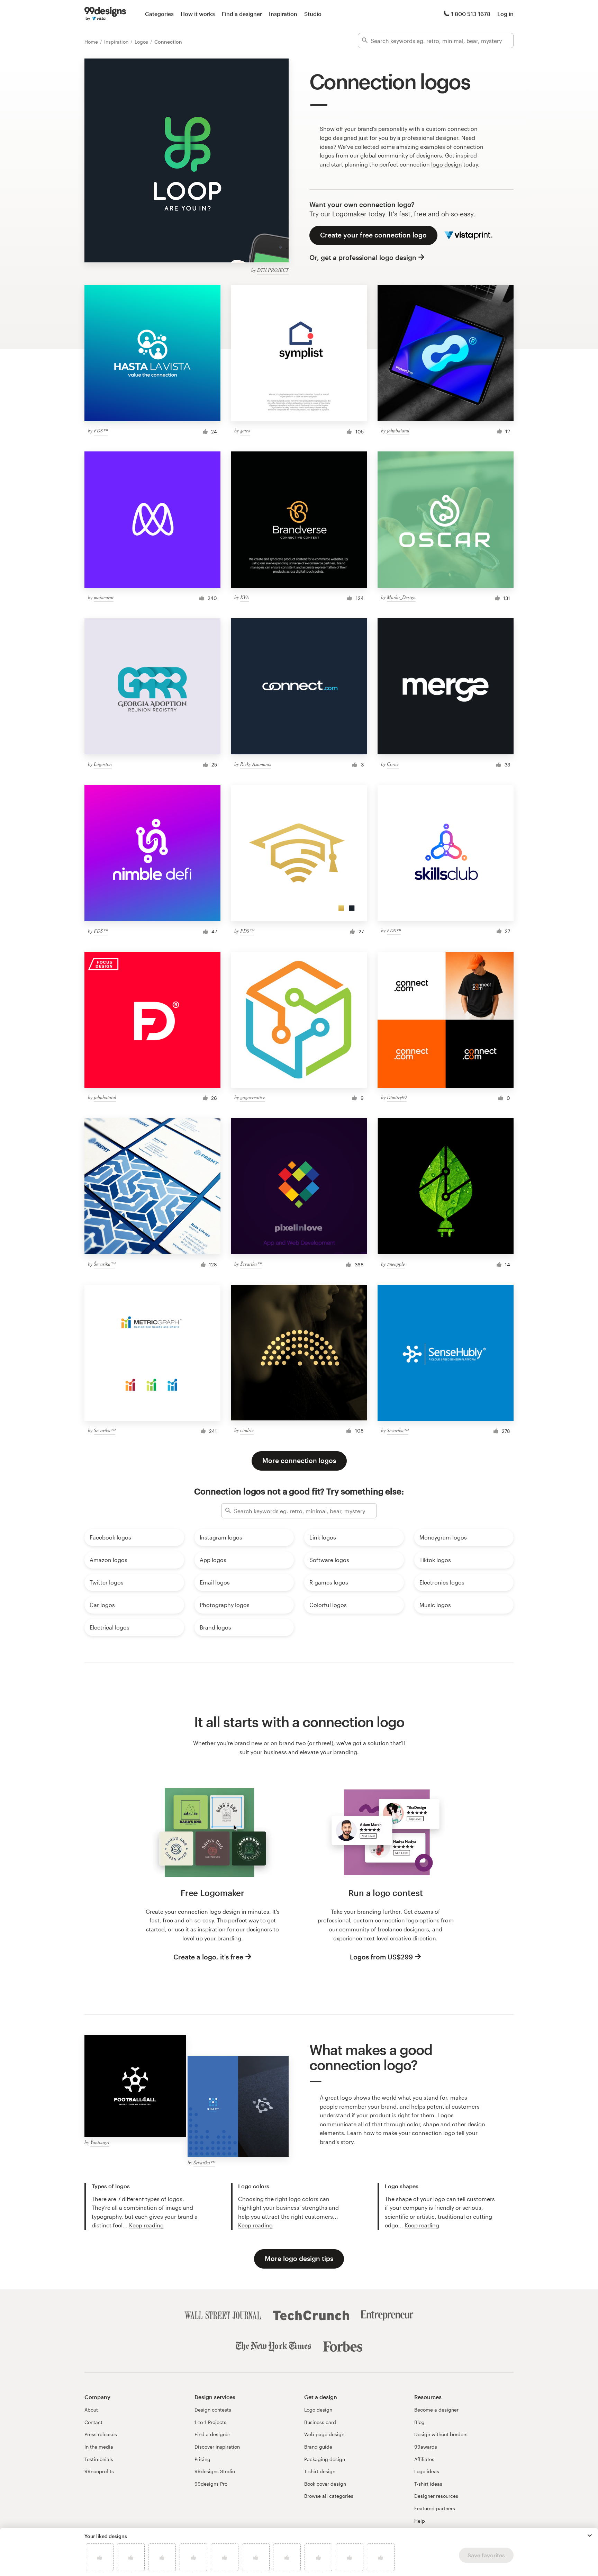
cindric (247, 1430)
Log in (505, 14)
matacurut (104, 597)
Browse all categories (329, 2496)
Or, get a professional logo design (363, 257)
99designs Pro (211, 2484)
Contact (93, 2422)
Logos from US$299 (381, 1957)
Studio (313, 14)
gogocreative (253, 1097)
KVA (245, 597)
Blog (419, 2422)
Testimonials (99, 2459)
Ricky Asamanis (256, 764)
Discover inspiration (217, 2447)
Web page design (324, 2434)
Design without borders (441, 2434)
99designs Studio (215, 2471)
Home (92, 42)
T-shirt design (320, 2471)
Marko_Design (401, 597)
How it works (198, 14)
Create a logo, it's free (208, 1957)
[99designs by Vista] (105, 14)
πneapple (396, 1264)
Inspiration (283, 14)
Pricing (202, 2459)
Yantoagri (100, 2142)
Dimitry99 (397, 1097)
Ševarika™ (105, 1264)
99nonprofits (99, 2471)
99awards (426, 2447)
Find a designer (242, 14)
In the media (99, 2447)
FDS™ (101, 430)
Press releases (101, 2434)
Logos (142, 42)
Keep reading (146, 2225)
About (91, 2410)
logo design (447, 164)
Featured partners (435, 2508)
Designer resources (436, 2496)
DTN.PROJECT (273, 270)
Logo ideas (427, 2471)
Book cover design (325, 2484)
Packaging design (325, 2459)
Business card (320, 2422)
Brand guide (318, 2447)
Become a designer (436, 2410)
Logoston (103, 764)
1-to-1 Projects (210, 2422)
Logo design (318, 2410)
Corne (393, 764)
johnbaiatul (398, 430)
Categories (159, 14)
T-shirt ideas (428, 2484)
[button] (590, 2535)
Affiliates (424, 2459)
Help (420, 2521)
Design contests (213, 2410)
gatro (245, 430)
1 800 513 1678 (471, 14)
